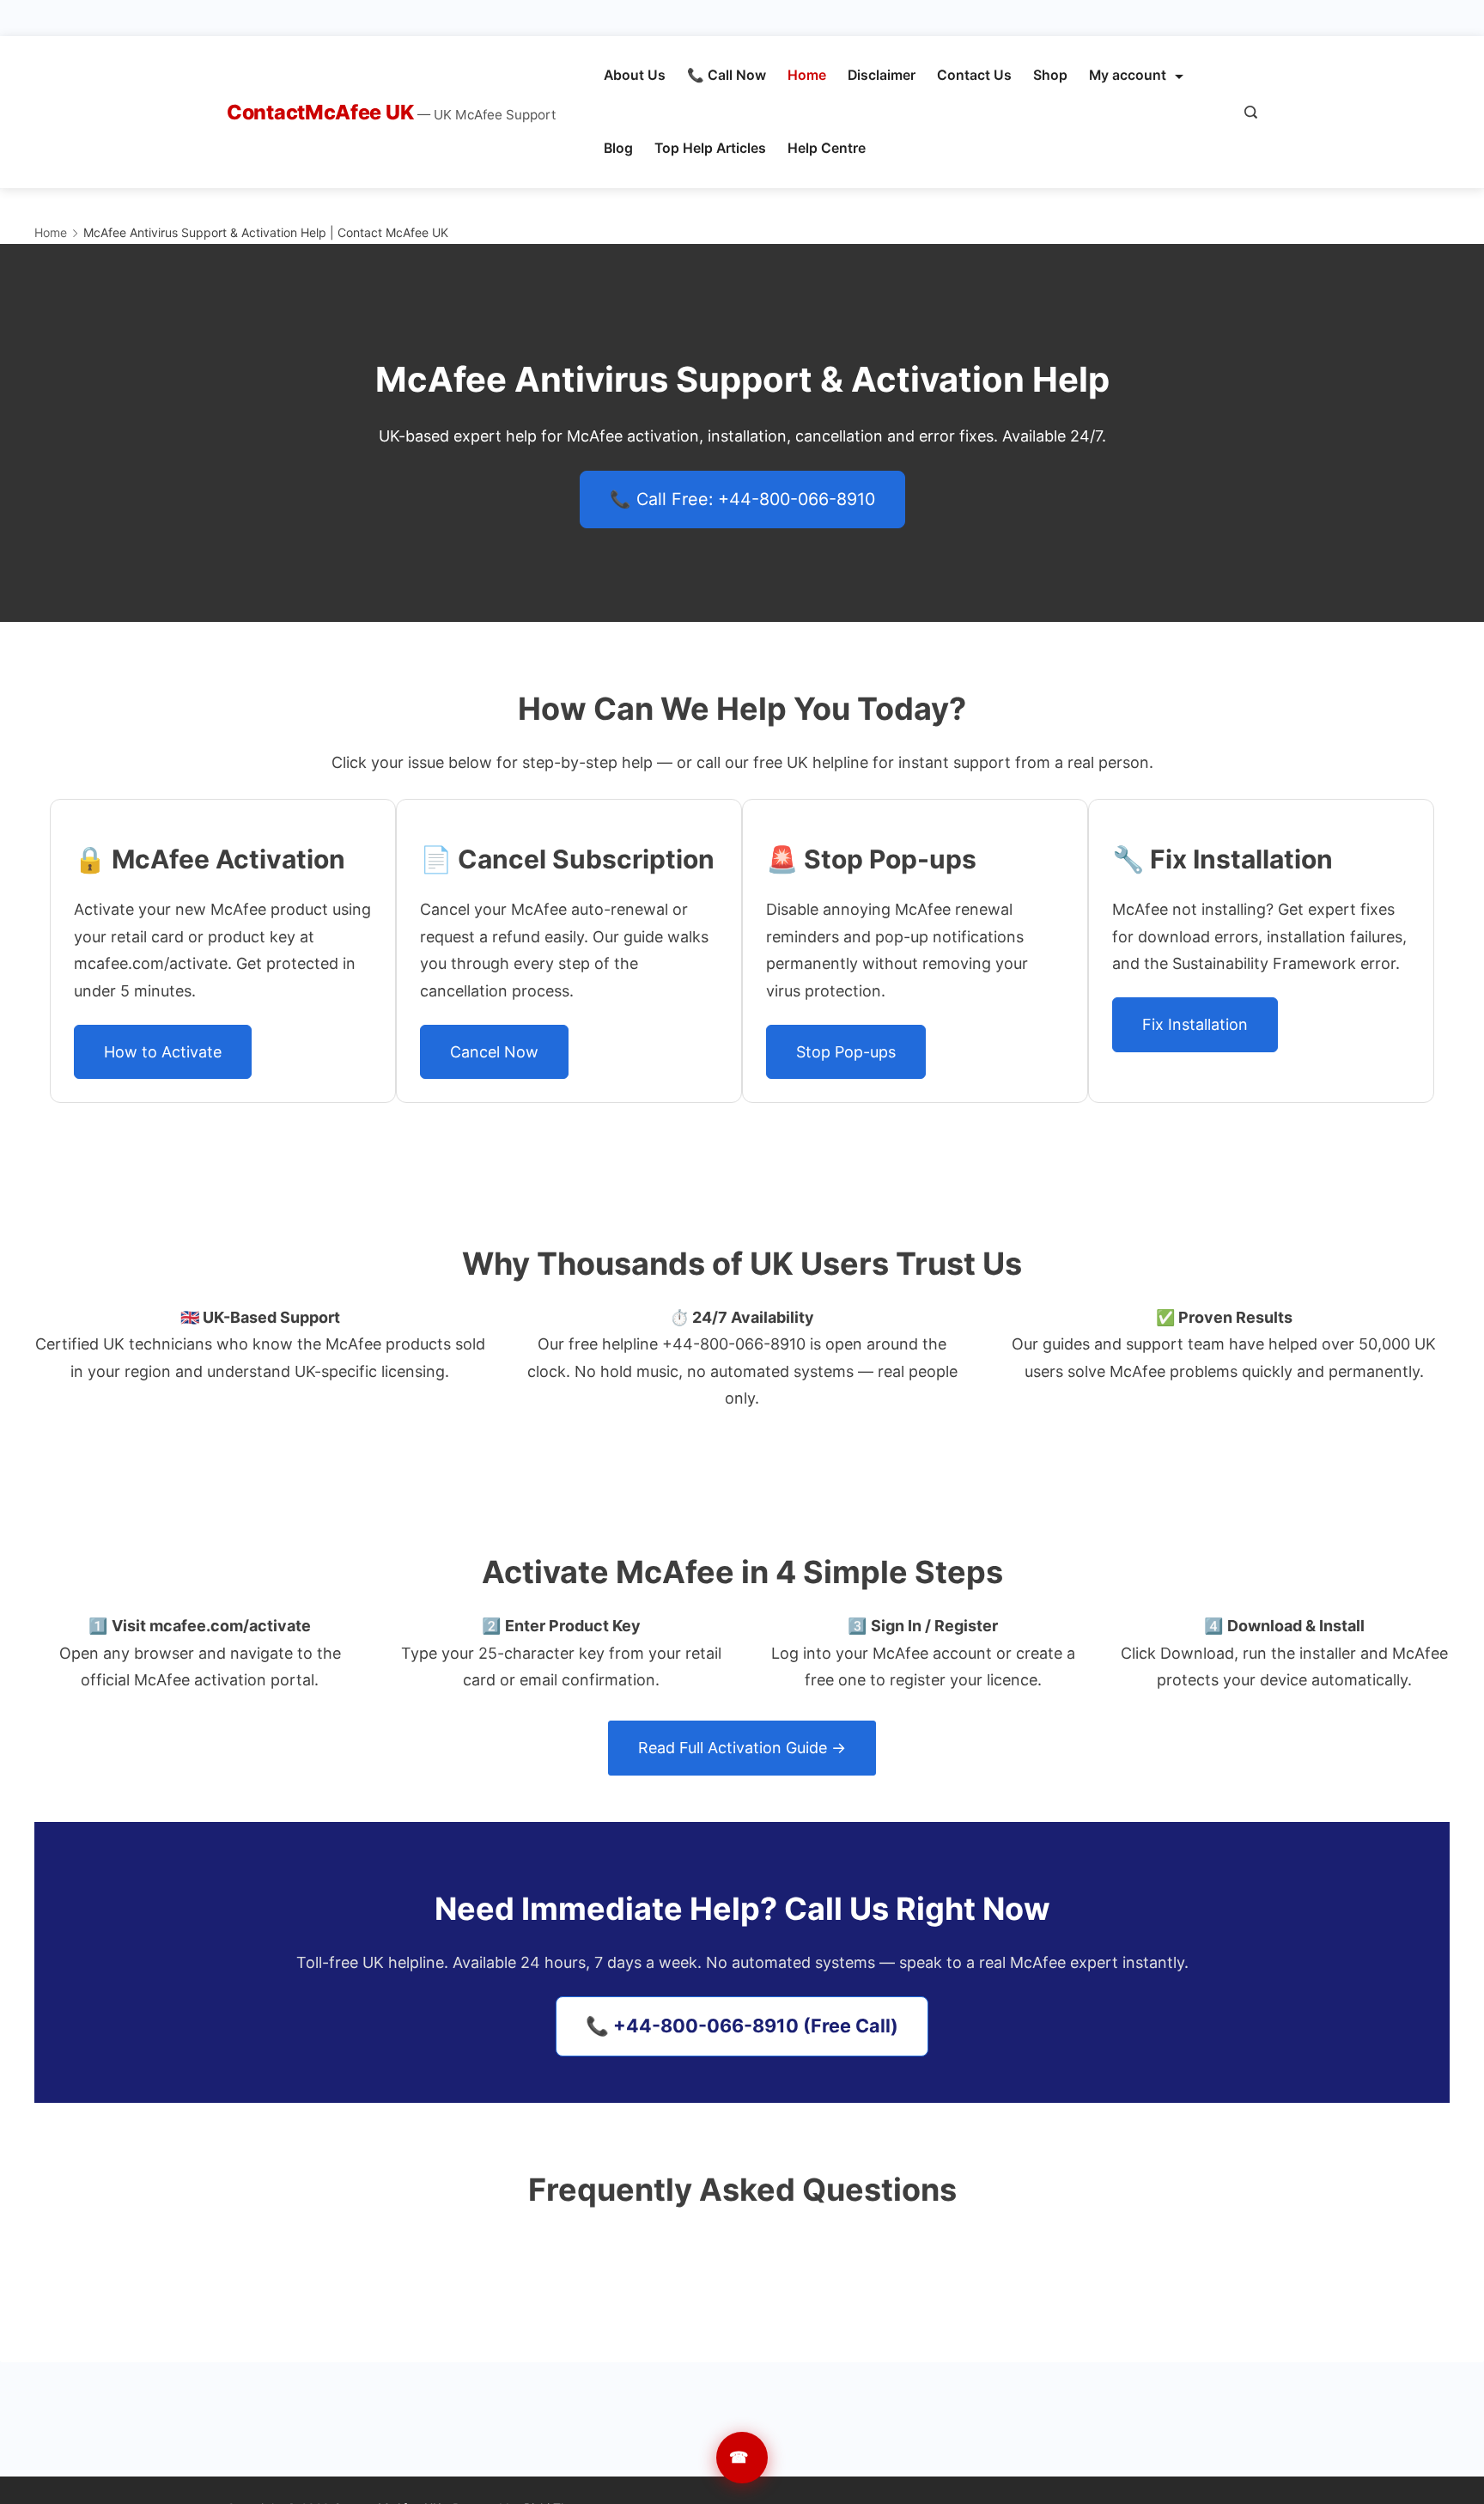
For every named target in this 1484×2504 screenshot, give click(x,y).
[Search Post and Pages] (1251, 112)
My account (1128, 75)
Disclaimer (882, 75)
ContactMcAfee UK (322, 112)
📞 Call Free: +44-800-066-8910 (742, 499)
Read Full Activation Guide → (742, 1748)
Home (807, 75)
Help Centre (827, 148)
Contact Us (974, 75)
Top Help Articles (710, 148)
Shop (1050, 75)
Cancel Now (494, 1052)
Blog (618, 148)
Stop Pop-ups (846, 1052)
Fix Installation (1195, 1024)
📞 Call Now (727, 75)
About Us (635, 75)
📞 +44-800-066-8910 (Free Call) (742, 2026)
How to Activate (163, 1052)
